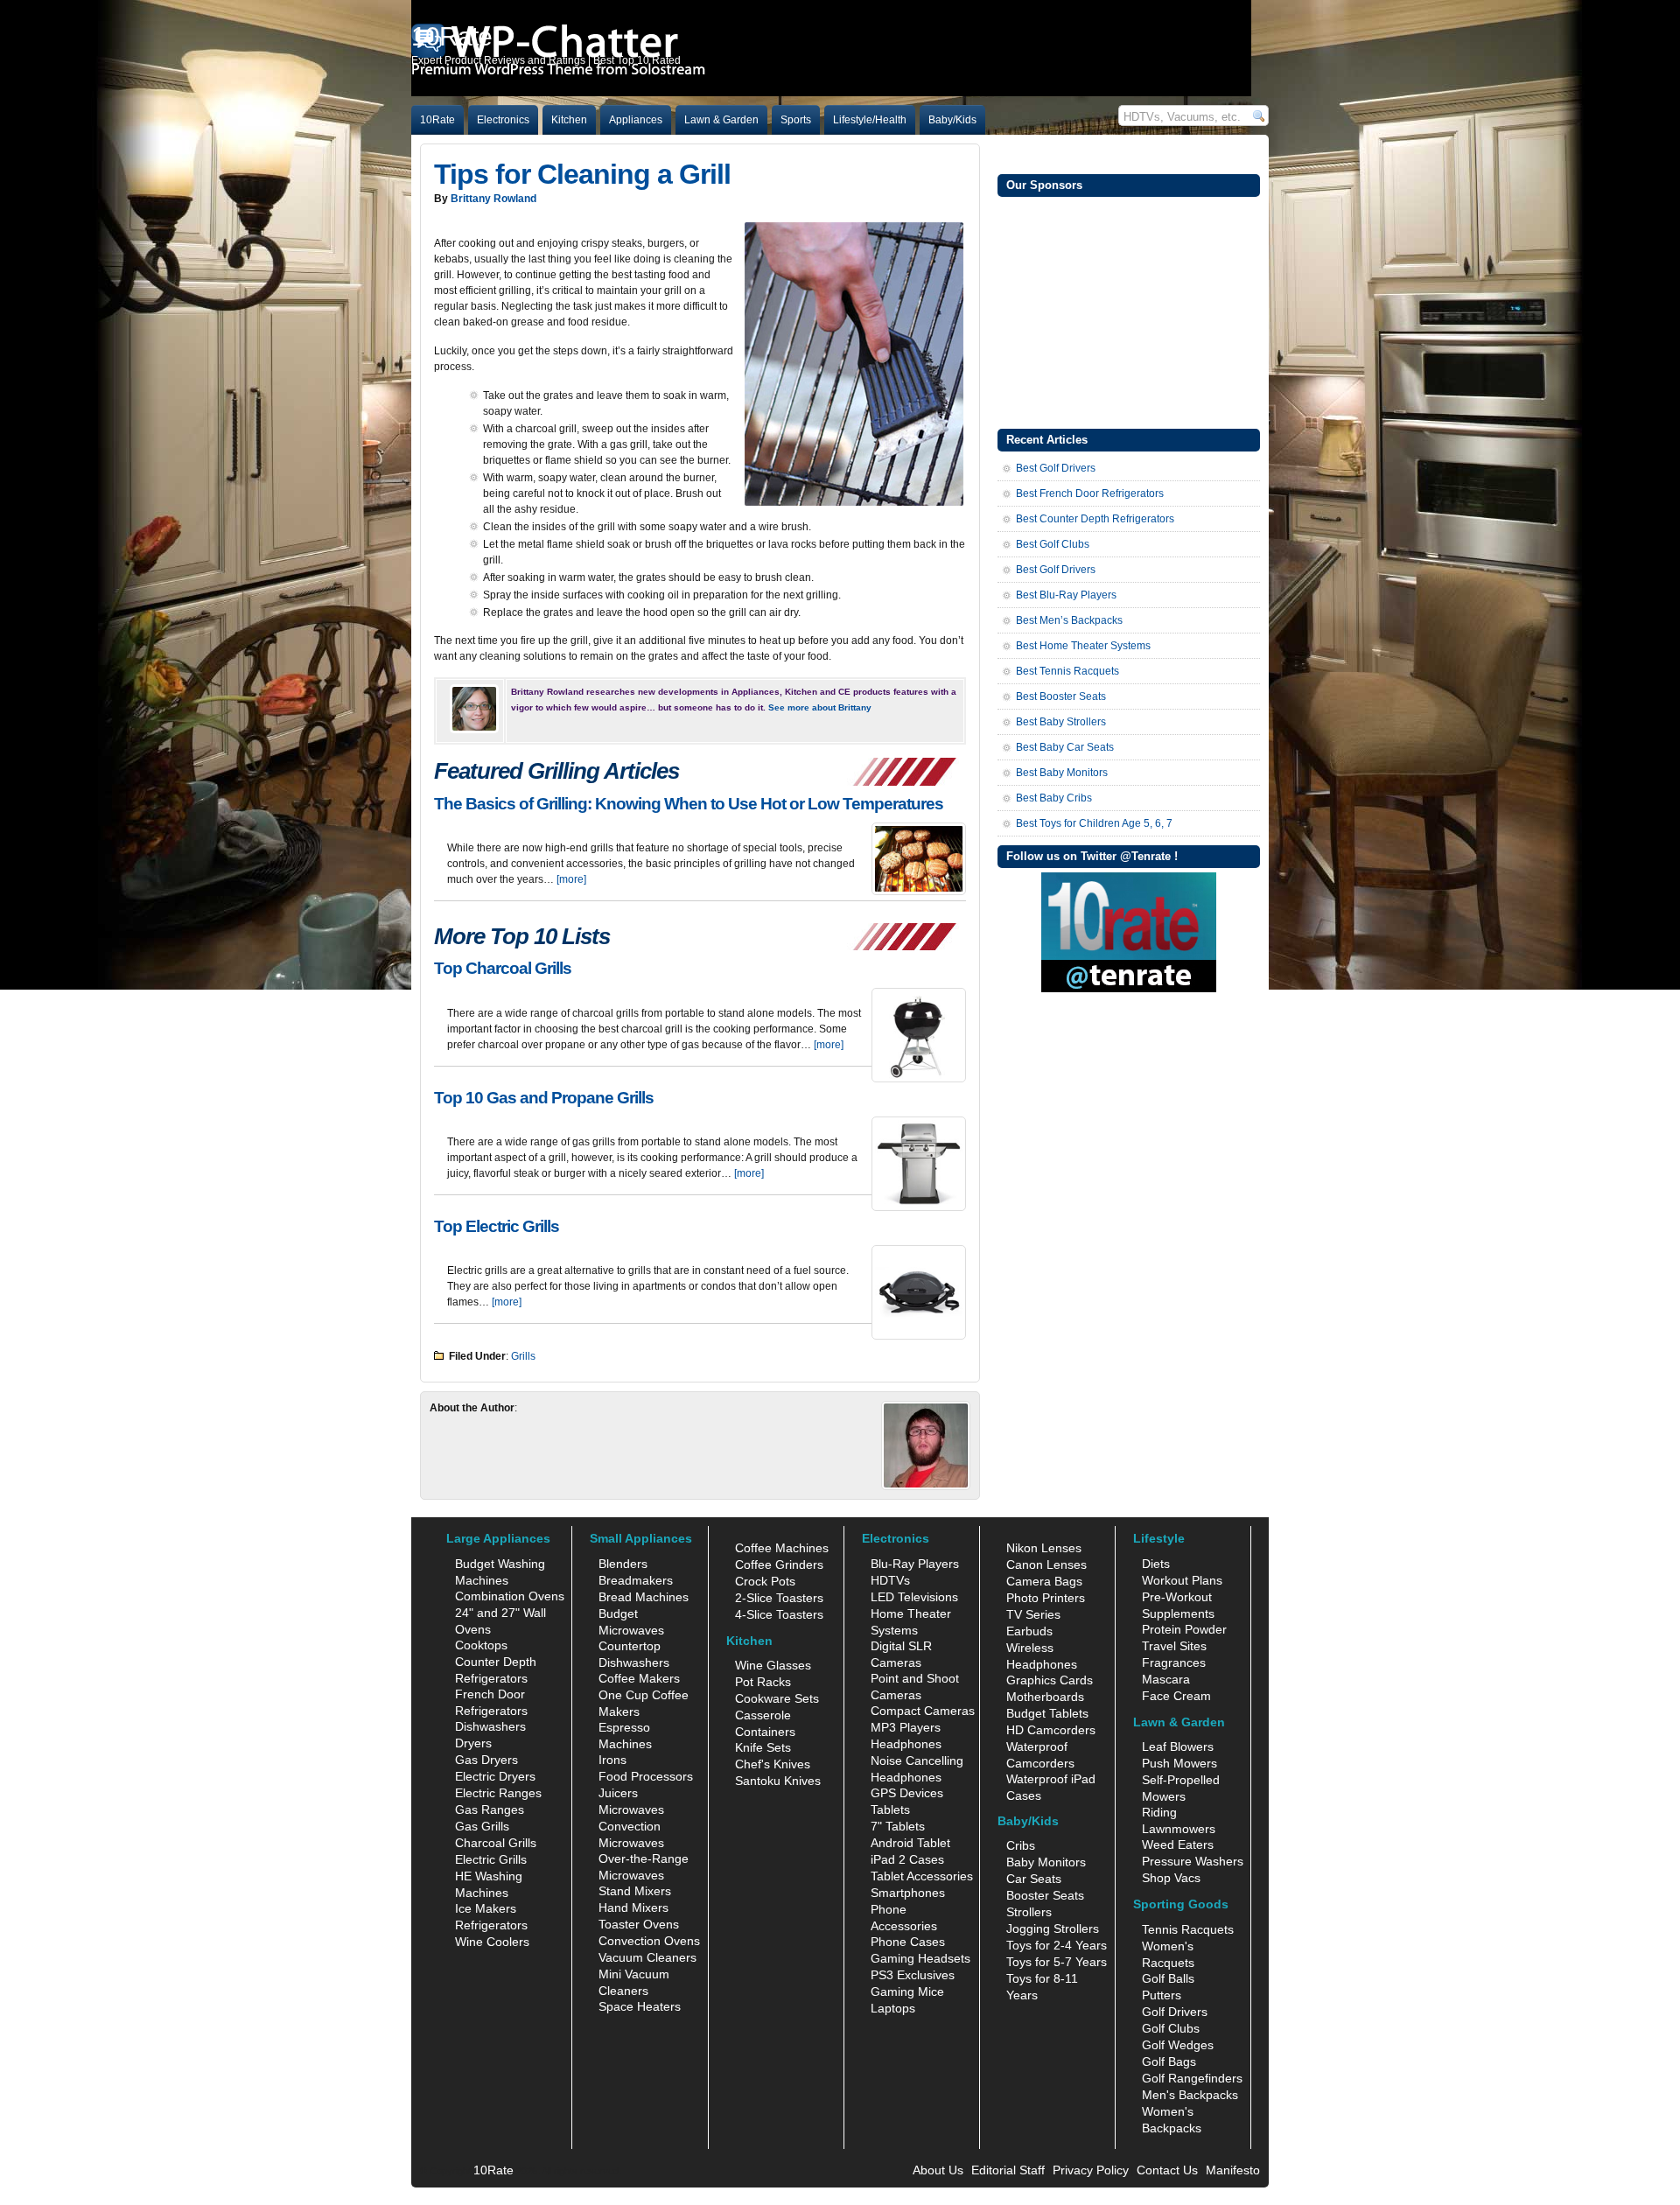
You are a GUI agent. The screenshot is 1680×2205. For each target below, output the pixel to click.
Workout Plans (1182, 1580)
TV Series (1033, 1614)
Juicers (618, 1793)
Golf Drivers (1175, 2012)
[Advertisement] (1129, 311)
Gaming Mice (907, 1991)
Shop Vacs (1171, 1878)
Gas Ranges (490, 1809)
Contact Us (1167, 2170)
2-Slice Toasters (779, 1598)
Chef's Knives (773, 1764)
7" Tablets (898, 1826)
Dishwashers (490, 1726)
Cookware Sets (777, 1698)
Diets (1156, 1564)
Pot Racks (763, 1682)
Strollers (1029, 1912)
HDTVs (890, 1580)
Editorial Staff (1008, 2170)
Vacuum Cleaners (647, 1957)
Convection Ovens (649, 1941)
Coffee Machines (782, 1548)
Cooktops (481, 1645)
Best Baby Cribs (1054, 798)
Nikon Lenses (1044, 1548)
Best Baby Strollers (1061, 722)
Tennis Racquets (1188, 1929)
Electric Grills (491, 1859)
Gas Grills (482, 1826)
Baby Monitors (1046, 1862)
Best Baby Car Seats (1065, 747)
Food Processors (646, 1776)
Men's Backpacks (1190, 2095)
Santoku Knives (778, 1781)
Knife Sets (763, 1747)
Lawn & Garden (721, 120)
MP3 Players (906, 1727)
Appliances (636, 120)
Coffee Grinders (779, 1564)
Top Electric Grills (497, 1226)
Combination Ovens (510, 1596)
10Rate (437, 120)
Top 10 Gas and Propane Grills (544, 1098)
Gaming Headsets (920, 1958)
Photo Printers (1046, 1598)
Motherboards (1045, 1697)
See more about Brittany (820, 707)
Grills (523, 1356)
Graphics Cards (1050, 1680)
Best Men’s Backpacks (1069, 620)
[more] (571, 879)
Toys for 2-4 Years (1057, 1945)
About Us (938, 2170)
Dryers (473, 1743)
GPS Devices (907, 1793)
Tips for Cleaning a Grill (582, 174)
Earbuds (1029, 1631)
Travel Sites (1174, 1646)
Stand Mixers (635, 1891)
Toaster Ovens (639, 1924)
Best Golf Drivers (1056, 468)
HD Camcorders (1051, 1730)
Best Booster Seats (1061, 696)
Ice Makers (486, 1908)
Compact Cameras (923, 1711)
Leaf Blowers (1178, 1746)
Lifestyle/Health (870, 120)
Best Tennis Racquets (1067, 671)
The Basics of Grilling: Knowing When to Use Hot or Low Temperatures (689, 804)
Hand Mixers (633, 1907)
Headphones (906, 1744)
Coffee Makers (639, 1678)
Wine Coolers (492, 1942)
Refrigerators (491, 1925)
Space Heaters (640, 2006)
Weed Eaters (1178, 1844)
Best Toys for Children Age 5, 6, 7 (1094, 823)
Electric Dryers (495, 1776)
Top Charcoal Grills (503, 968)
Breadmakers (636, 1580)
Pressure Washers (1193, 1861)
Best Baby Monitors (1062, 773)
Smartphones (908, 1893)
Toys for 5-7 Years (1057, 1962)
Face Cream (1176, 1696)
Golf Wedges (1178, 2045)
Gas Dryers (486, 1760)
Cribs (1021, 1845)
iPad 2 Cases (907, 1859)
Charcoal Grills (496, 1843)
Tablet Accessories (922, 1876)
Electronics (503, 120)
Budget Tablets (1047, 1713)
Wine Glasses (773, 1665)
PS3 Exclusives (913, 1975)
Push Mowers (1179, 1763)
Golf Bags (1169, 2061)
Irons (612, 1760)
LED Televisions (914, 1597)
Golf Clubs (1171, 2028)
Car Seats (1034, 1879)
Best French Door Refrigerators (1090, 493)
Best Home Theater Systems (1083, 646)
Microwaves (631, 1809)
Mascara (1166, 1679)
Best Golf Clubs (1053, 544)
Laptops (893, 2008)
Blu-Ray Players (915, 1564)
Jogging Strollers (1053, 1928)
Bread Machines (644, 1597)
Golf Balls (1168, 1978)
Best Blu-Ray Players (1066, 595)
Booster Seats (1045, 1895)
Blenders (623, 1564)
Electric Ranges (498, 1793)
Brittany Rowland (493, 199)
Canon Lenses (1046, 1564)
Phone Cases (908, 1942)
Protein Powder (1184, 1629)
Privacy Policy (1091, 2170)
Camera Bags (1044, 1581)
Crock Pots (765, 1581)
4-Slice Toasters (779, 1614)
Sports (796, 120)
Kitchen (569, 120)
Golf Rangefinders (1192, 2078)
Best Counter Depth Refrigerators (1095, 519)
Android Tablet (910, 1843)
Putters (1162, 1995)
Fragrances (1174, 1662)
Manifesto (1233, 2170)
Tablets (890, 1809)
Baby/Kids (952, 120)
